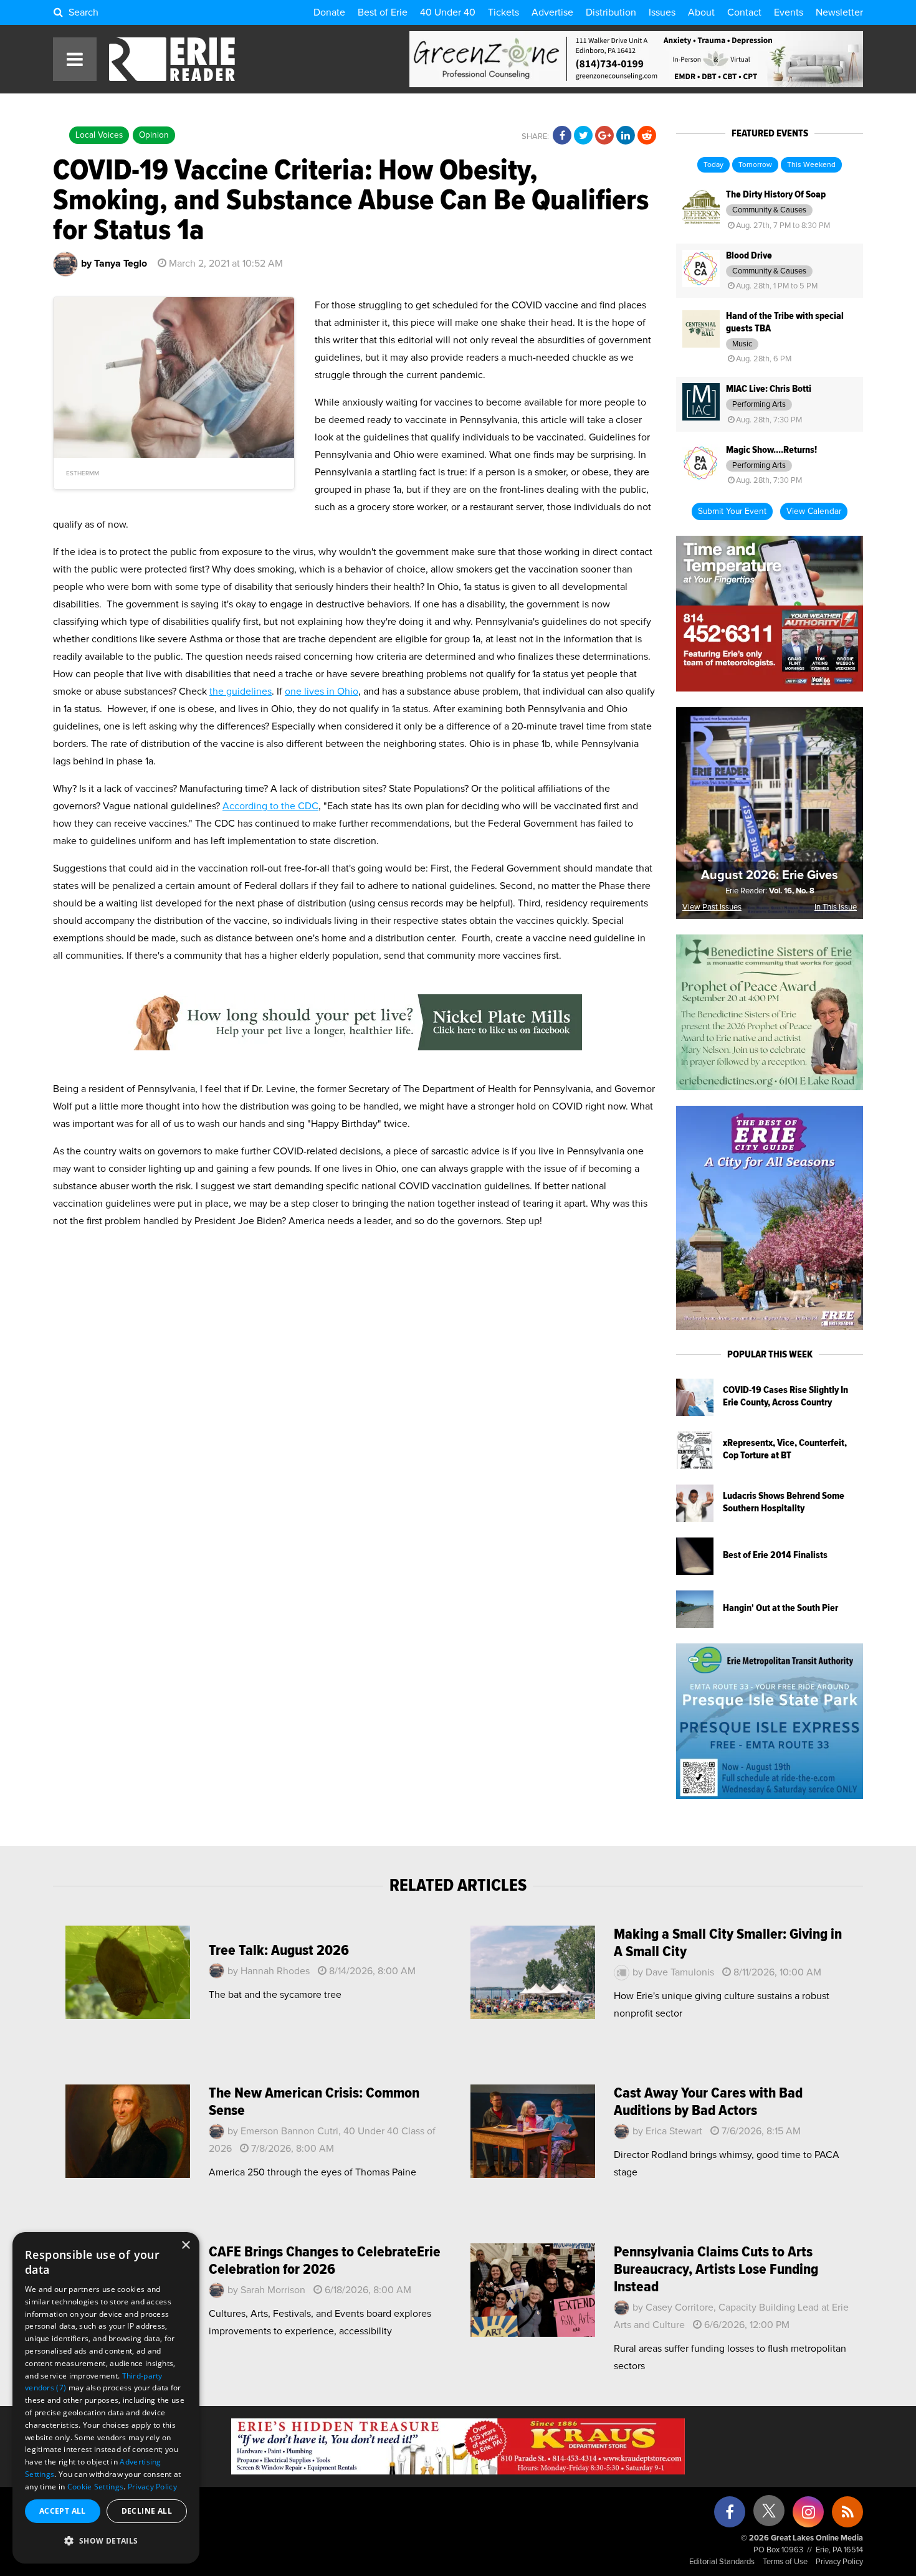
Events (789, 12)
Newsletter (839, 12)
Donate (329, 12)
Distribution (611, 12)
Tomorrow (755, 165)
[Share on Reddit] (647, 136)
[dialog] (106, 2398)
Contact (744, 12)
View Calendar (814, 511)
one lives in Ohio (322, 692)
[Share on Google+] (604, 136)
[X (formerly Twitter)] (769, 2515)
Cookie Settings (96, 2487)
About (701, 12)
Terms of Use (785, 2562)
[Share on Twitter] (583, 136)
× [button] (185, 2246)
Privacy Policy (839, 2562)
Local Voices (99, 135)
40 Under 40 (448, 12)
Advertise (552, 12)
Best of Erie (383, 12)
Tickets (503, 12)
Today (713, 165)
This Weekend (811, 165)
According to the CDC (270, 806)
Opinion (154, 135)
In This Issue (836, 907)
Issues (662, 12)
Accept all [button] (63, 2511)
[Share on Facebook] (562, 136)
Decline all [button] (147, 2511)
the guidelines (241, 692)
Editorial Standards (722, 2562)
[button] (106, 2541)
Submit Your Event (732, 511)
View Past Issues (712, 907)
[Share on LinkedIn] (626, 136)
